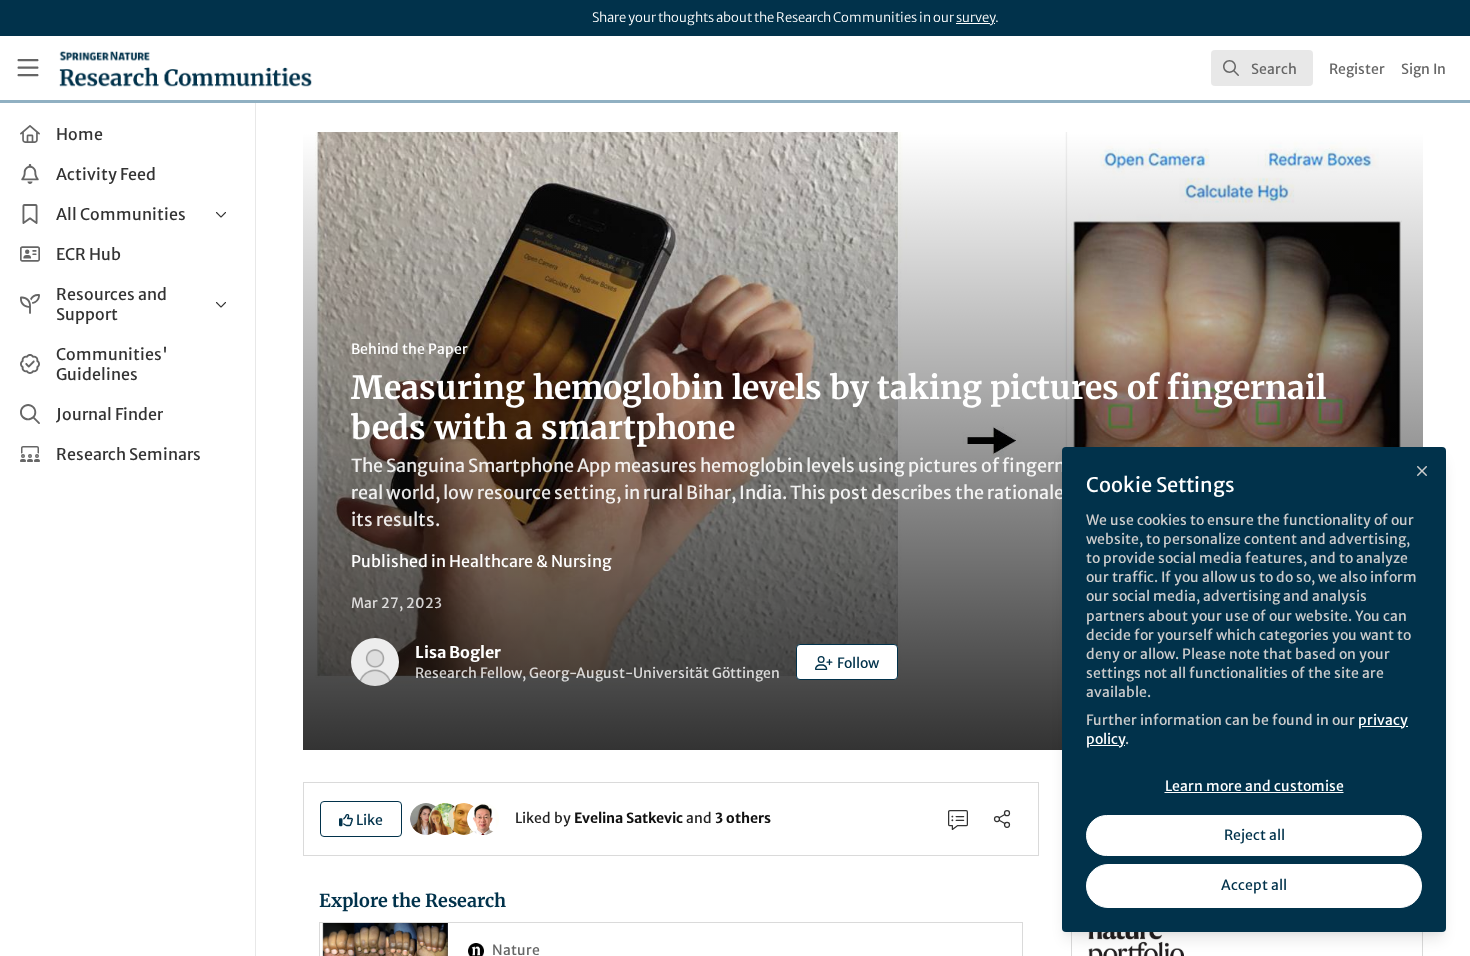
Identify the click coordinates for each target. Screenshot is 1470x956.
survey (975, 17)
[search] (1262, 68)
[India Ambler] (445, 817)
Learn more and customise (1254, 786)
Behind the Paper (409, 349)
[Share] (1002, 819)
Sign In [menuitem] (1423, 69)
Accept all (1254, 885)
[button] (847, 662)
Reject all (1254, 835)
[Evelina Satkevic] (426, 817)
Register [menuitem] (1357, 69)
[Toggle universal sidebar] (28, 68)
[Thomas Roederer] (464, 817)
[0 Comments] (958, 819)
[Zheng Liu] (483, 817)
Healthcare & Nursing (530, 561)
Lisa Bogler (458, 652)
